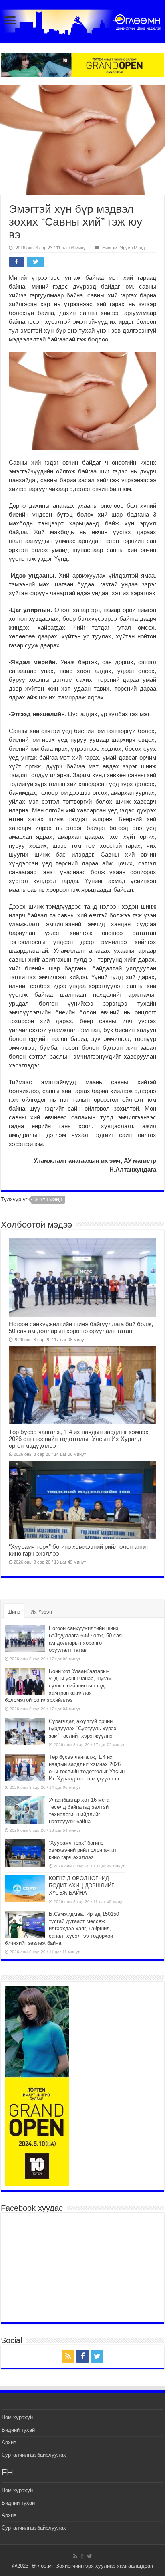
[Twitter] (97, 2356)
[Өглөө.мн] (82, 20)
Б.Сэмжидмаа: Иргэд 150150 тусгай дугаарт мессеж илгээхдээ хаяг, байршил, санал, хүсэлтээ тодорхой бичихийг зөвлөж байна (62, 1928)
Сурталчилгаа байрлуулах (34, 2455)
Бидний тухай (18, 2430)
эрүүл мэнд (48, 1200)
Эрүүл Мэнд (132, 248)
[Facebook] (82, 2356)
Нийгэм (110, 248)
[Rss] (68, 2356)
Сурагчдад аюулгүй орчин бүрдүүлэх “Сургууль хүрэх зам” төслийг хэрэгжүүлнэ (83, 1728)
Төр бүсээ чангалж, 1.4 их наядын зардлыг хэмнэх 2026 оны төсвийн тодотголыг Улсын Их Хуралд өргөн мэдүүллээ (79, 1439)
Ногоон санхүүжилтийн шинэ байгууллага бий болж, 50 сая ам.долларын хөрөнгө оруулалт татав (81, 1327)
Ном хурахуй (17, 2417)
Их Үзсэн (41, 1612)
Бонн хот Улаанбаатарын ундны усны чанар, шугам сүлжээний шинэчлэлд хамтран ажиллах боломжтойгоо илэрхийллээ (58, 1686)
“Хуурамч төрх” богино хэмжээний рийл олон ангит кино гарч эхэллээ (83, 1850)
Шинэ (14, 1612)
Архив (9, 2442)
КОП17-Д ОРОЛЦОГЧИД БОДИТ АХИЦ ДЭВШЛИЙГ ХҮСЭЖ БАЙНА (81, 1886)
